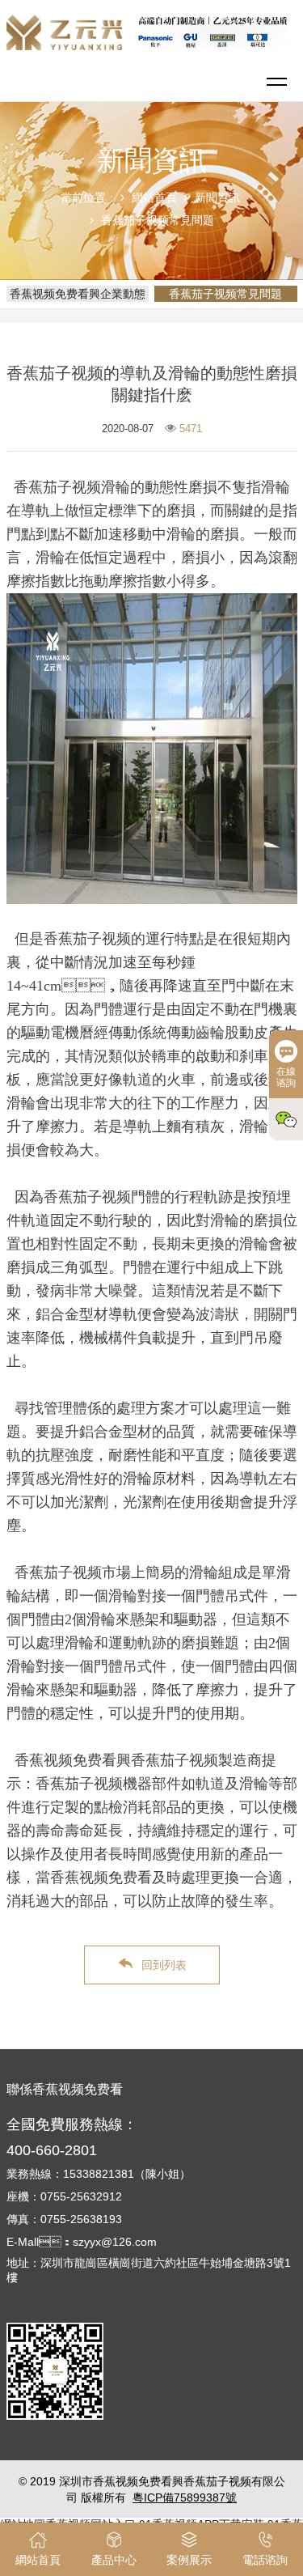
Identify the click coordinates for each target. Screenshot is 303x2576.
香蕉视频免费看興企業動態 (78, 294)
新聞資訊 (217, 197)
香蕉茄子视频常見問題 (158, 220)
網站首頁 (154, 197)
